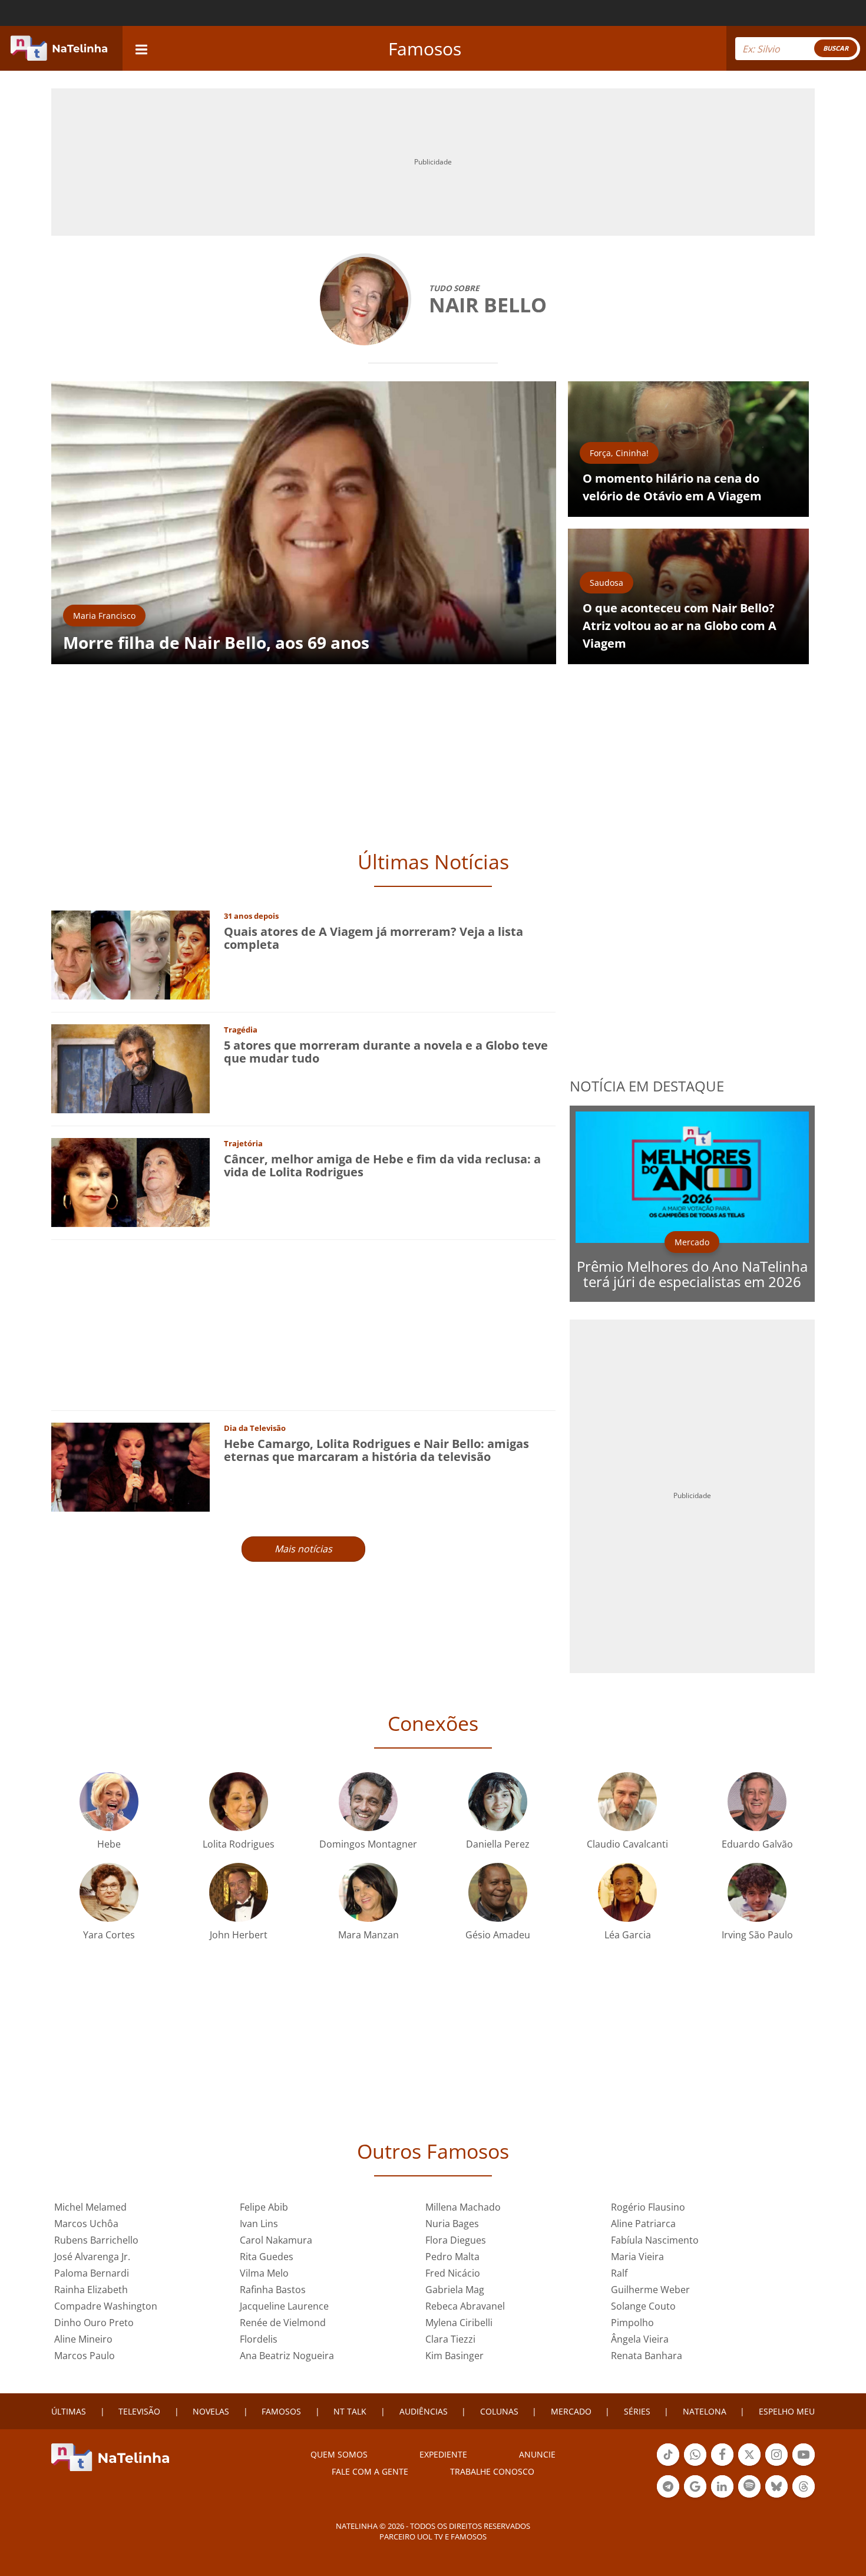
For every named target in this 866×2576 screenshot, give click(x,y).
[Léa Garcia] (627, 1891)
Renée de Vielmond (283, 2323)
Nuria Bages (452, 2224)
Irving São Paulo (757, 1935)
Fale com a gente (370, 2471)
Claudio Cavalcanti (627, 1844)
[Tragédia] (130, 1068)
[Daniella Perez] (498, 1800)
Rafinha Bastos (273, 2290)
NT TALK (350, 2411)
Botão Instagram (776, 2465)
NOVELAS (211, 2411)
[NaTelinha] (59, 48)
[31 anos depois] (130, 954)
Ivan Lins (259, 2224)
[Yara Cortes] (109, 1891)
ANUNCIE (537, 2454)
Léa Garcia (628, 1935)
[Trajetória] (130, 1181)
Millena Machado (463, 2207)
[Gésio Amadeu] (498, 1891)
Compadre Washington (106, 2306)
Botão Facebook (722, 2465)
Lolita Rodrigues (239, 1844)
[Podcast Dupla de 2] (749, 2486)
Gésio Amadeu (498, 1935)
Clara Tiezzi (450, 2339)
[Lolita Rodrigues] (239, 1800)
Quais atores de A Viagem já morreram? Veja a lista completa (373, 938)
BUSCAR (836, 48)
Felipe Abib (264, 2207)
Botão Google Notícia (695, 2496)
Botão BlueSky (776, 2496)
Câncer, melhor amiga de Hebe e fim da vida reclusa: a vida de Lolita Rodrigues (382, 1165)
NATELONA (705, 2411)
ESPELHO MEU (787, 2411)
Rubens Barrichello (96, 2240)
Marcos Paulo (85, 2356)
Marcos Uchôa (86, 2224)
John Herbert (239, 1935)
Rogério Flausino (648, 2207)
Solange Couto (643, 2306)
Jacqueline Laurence (284, 2306)
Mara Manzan (368, 1935)
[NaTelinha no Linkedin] (722, 2486)
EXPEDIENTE (443, 2454)
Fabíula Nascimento (655, 2240)
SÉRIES (637, 2411)
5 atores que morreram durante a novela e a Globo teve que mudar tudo (386, 1052)
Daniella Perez (498, 1844)
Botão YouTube (804, 2465)
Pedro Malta (452, 2257)
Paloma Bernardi (92, 2273)
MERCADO (571, 2411)
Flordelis (259, 2339)
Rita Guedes (267, 2257)
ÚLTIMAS (69, 2411)
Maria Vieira (637, 2257)
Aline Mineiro (83, 2339)
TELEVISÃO (139, 2411)
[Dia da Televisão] (130, 1466)
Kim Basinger (455, 2356)
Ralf (619, 2273)
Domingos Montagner (368, 1844)
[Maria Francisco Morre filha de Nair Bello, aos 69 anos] (304, 522)
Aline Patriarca (643, 2224)
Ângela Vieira (640, 2339)
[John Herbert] (239, 1891)
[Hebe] (109, 1800)
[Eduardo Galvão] (757, 1800)
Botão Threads (804, 2496)
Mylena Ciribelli (459, 2323)
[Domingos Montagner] (368, 1800)
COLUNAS (499, 2411)
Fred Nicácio (453, 2273)
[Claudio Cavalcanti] (627, 1800)
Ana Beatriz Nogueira (287, 2356)
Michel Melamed (90, 2207)
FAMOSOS (281, 2411)
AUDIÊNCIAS (424, 2411)
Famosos (425, 49)
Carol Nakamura (276, 2240)
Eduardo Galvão (757, 1844)
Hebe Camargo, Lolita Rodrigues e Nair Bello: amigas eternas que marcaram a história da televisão (376, 1450)
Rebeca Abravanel (465, 2306)
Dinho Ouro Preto (94, 2323)
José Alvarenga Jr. (92, 2257)
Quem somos (339, 2454)
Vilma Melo (264, 2273)
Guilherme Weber (650, 2290)
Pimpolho (632, 2323)
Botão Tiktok (668, 2465)
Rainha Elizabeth (91, 2290)
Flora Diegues (456, 2240)
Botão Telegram (668, 2496)
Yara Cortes (109, 1935)
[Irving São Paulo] (757, 1891)
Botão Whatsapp (695, 2465)
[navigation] (141, 48)
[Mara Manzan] (368, 1891)
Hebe (109, 1844)
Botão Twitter (749, 2465)
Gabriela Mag (455, 2290)
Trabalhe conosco (492, 2471)
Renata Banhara (647, 2356)
